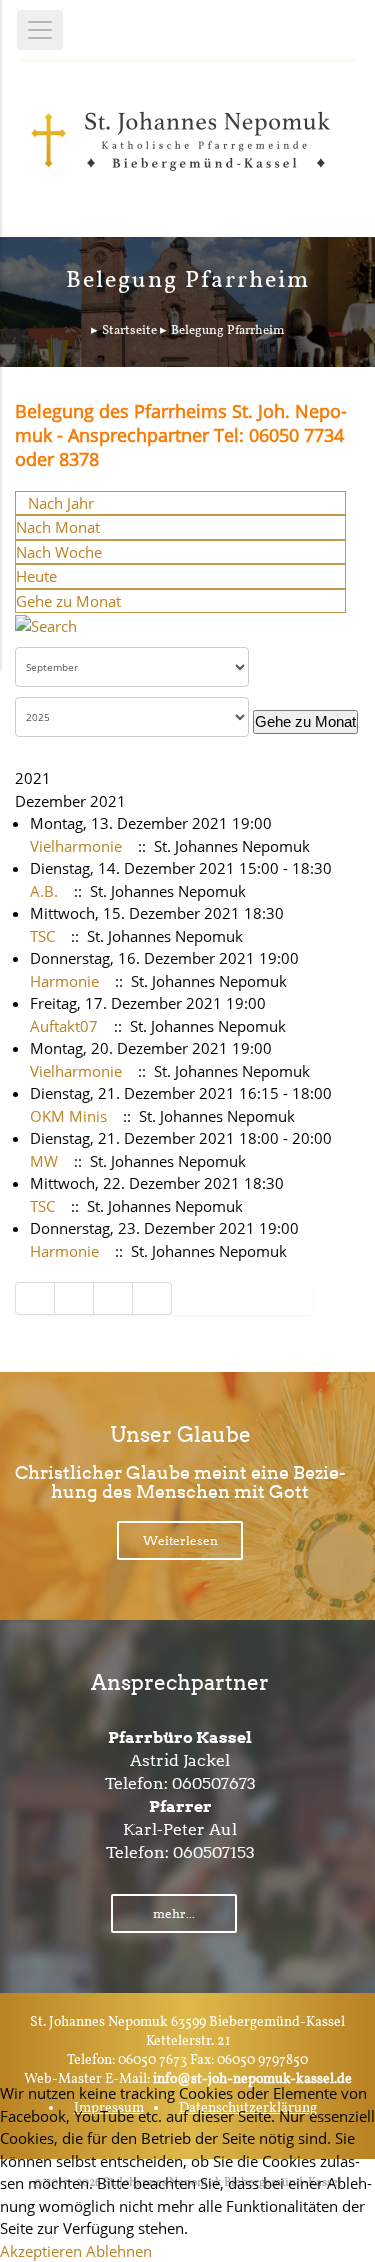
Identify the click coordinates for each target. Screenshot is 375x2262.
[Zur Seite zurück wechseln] (74, 1298)
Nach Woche (59, 552)
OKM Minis (68, 1116)
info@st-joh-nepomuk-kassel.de (252, 2079)
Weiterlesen (180, 1540)
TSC (42, 936)
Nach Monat (58, 527)
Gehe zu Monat (68, 601)
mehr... (174, 1913)
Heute (36, 576)
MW (44, 1161)
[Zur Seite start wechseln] (35, 1298)
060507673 (214, 1783)
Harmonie (64, 981)
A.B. (44, 891)
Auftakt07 (64, 1026)
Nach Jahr (61, 503)
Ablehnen (119, 2251)
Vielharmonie (76, 846)
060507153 (214, 1852)
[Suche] (46, 624)
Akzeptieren (41, 2251)
